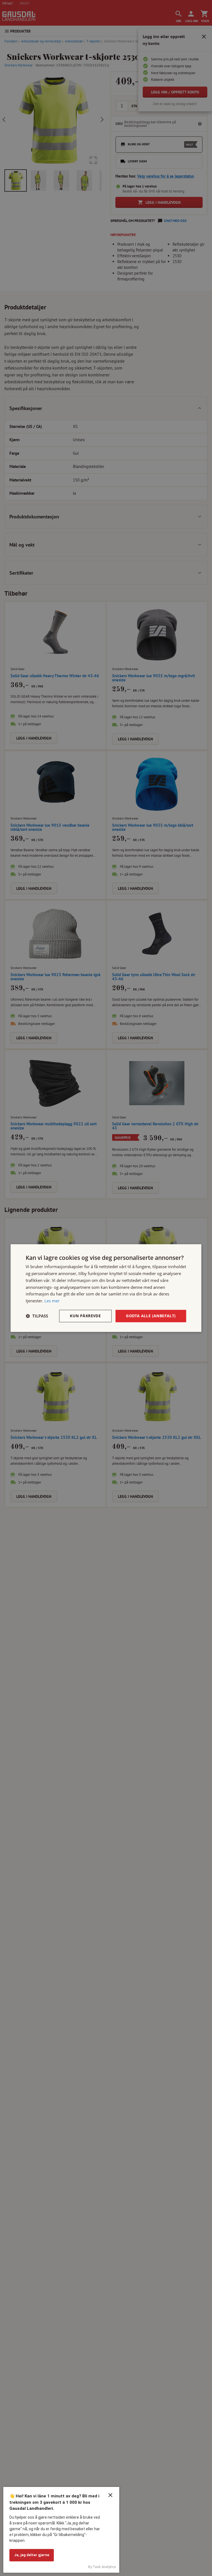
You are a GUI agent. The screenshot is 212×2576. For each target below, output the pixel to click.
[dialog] (106, 1288)
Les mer (52, 1301)
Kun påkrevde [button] (85, 1316)
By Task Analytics (102, 2567)
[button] (37, 1316)
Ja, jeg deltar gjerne (32, 2555)
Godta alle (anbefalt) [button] (151, 1316)
